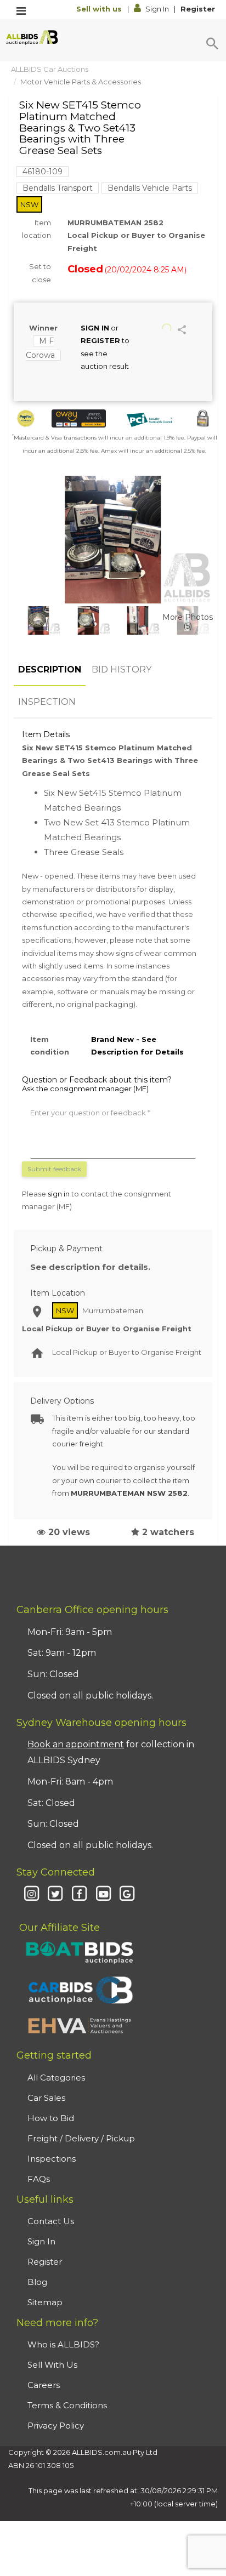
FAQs (39, 2179)
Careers (44, 2385)
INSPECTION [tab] (47, 702)
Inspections (52, 2159)
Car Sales (46, 2098)
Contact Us (51, 2221)
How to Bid (51, 2118)
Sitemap (45, 2302)
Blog (37, 2282)
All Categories (56, 2078)
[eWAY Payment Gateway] (79, 418)
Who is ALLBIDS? (63, 2344)
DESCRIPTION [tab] (50, 669)
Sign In (157, 9)
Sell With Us (52, 2365)
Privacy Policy (56, 2426)
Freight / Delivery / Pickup (81, 2138)
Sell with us (100, 9)
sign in (59, 1194)
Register (198, 9)
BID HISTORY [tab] (122, 669)
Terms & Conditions (67, 2405)
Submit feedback (54, 1169)
